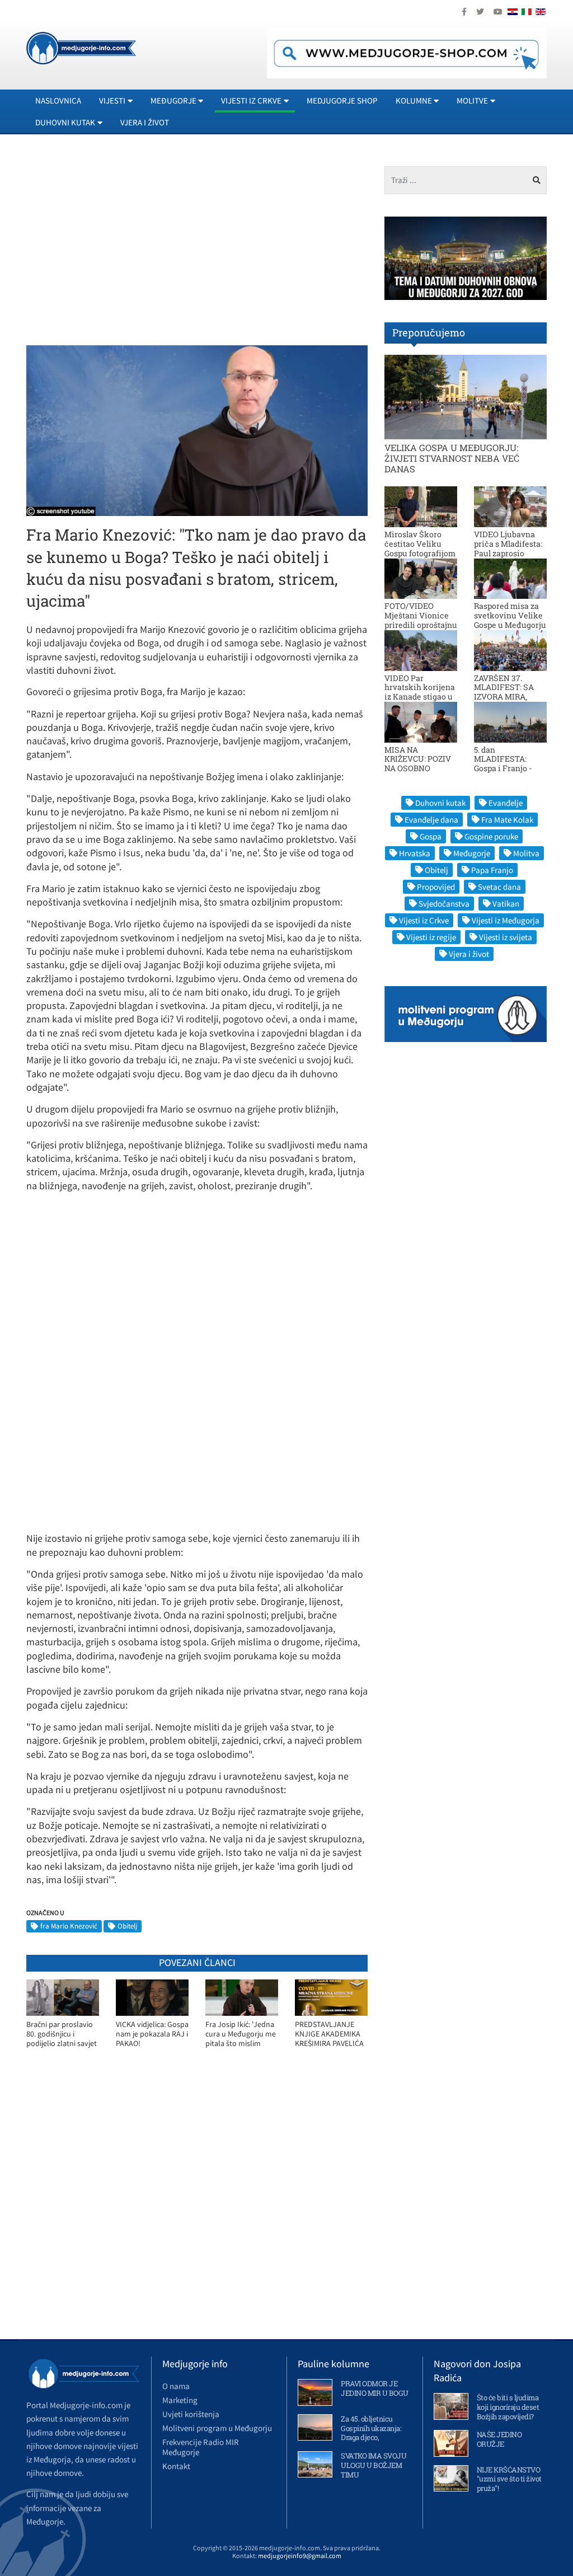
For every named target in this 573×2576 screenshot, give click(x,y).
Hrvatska (415, 853)
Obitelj (127, 1926)
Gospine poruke (491, 836)
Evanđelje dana (431, 820)
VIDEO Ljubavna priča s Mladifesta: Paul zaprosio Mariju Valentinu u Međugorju (509, 553)
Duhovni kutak (440, 803)
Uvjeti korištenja (191, 2414)
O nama (176, 2386)
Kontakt (176, 2466)
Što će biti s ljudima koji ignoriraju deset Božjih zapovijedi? (508, 2407)
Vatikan (506, 904)
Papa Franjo (492, 870)
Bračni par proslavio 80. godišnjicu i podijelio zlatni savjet (62, 2034)
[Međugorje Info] (81, 47)
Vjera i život (145, 122)
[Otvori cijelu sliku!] (197, 430)
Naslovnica (58, 100)
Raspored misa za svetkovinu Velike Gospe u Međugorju (510, 615)
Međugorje (472, 853)
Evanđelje (506, 803)
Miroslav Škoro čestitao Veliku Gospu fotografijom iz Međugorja (420, 548)
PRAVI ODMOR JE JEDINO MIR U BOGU (375, 2388)
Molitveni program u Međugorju (217, 2428)
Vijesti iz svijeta (506, 937)
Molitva (526, 853)
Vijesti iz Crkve (424, 920)
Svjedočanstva (444, 904)
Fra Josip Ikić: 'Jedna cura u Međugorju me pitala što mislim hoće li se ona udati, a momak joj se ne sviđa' (241, 2034)
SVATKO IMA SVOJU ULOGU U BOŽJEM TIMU (374, 2465)
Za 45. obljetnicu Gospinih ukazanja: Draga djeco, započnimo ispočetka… (371, 2438)
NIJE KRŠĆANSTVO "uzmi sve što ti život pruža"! (509, 2479)
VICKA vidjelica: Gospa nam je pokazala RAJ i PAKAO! (152, 2034)
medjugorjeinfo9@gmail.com (300, 2556)
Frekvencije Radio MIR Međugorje (201, 2447)
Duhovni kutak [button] (65, 122)
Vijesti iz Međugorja (506, 920)
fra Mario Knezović (69, 1926)
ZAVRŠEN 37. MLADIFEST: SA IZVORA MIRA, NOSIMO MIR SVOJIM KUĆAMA (508, 697)
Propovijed (436, 887)
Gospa (431, 836)
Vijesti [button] (112, 100)
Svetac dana (499, 887)
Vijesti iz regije (431, 937)
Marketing (180, 2400)
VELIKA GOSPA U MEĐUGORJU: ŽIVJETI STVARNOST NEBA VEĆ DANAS (452, 458)
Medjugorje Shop (342, 100)
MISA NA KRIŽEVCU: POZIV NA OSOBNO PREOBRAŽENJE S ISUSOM (419, 768)
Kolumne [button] (414, 100)
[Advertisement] (120, 245)
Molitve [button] (472, 100)
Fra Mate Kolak (507, 820)
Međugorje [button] (173, 100)
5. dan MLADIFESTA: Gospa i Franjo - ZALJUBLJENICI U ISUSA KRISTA (508, 768)
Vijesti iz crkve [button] (251, 100)
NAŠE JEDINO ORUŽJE (499, 2439)
